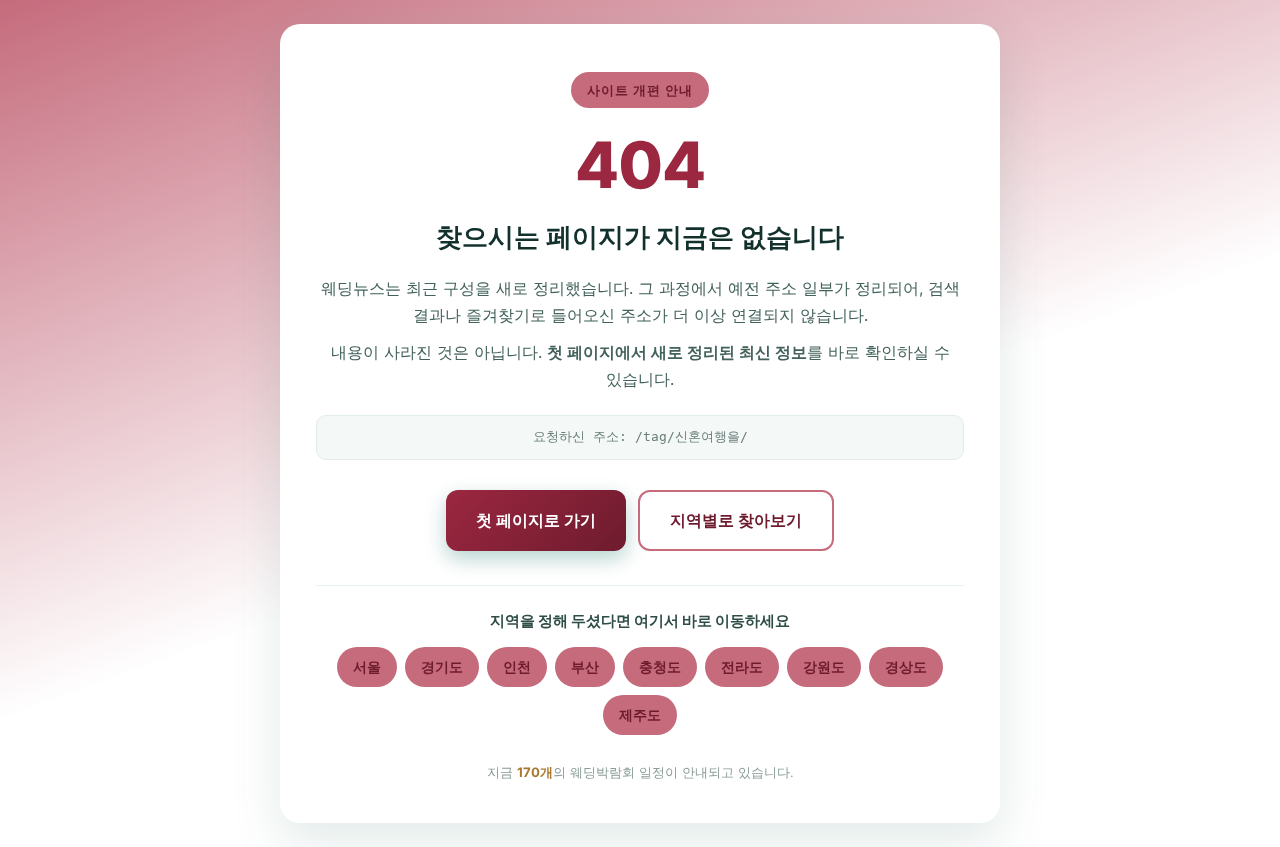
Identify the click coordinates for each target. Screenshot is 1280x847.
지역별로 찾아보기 (736, 520)
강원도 (824, 666)
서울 (367, 666)
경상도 (906, 666)
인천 (517, 666)
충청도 (660, 666)
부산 (585, 666)
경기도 (442, 666)
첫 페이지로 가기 (536, 520)
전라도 (742, 666)
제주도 (640, 714)
